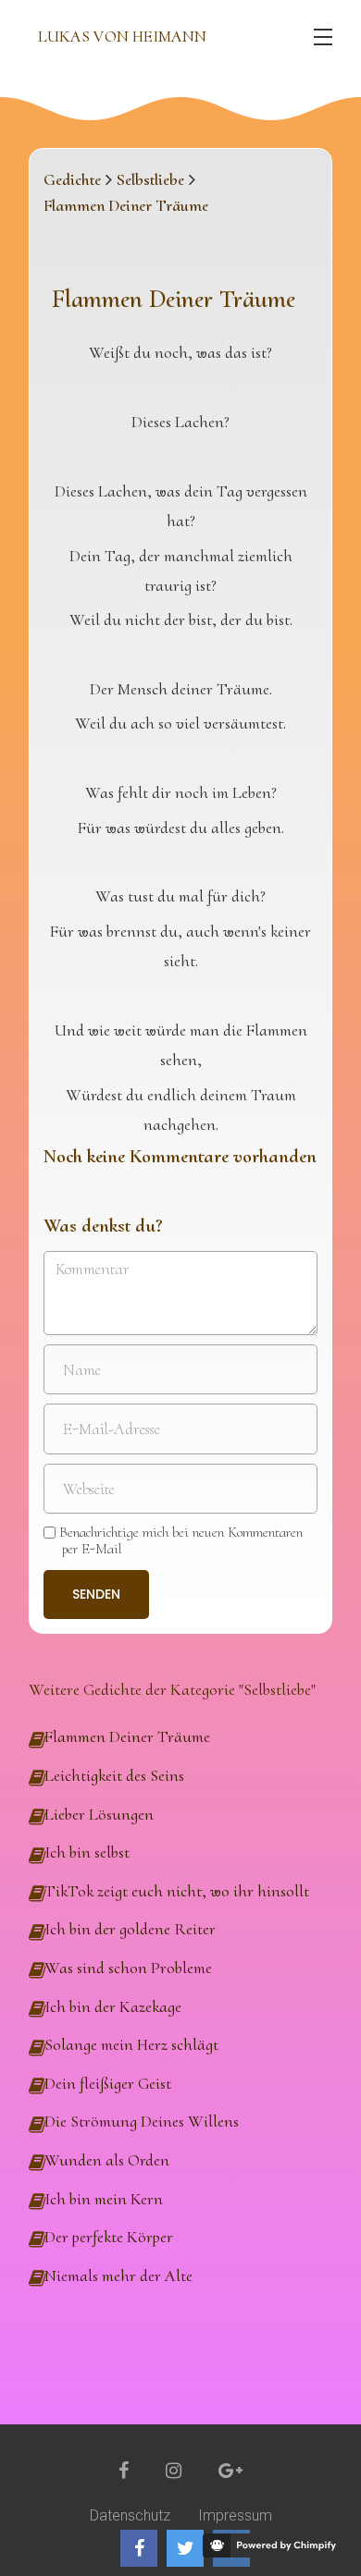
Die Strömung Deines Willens (142, 2121)
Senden (96, 1594)
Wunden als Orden (107, 2160)
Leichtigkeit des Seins (114, 1775)
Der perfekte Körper (109, 2237)
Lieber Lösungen (99, 1814)
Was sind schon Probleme (128, 1968)
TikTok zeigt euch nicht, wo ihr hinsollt (177, 1891)
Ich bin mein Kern (104, 2199)
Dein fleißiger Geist (108, 2083)
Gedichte (72, 179)
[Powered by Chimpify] (273, 2545)
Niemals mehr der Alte (118, 2275)
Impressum (235, 2515)
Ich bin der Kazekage (113, 2006)
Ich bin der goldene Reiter (130, 1929)
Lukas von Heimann (122, 36)
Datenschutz (130, 2515)
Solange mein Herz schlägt (131, 2044)
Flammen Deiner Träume (127, 1736)
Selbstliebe (150, 179)
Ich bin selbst (87, 1852)
